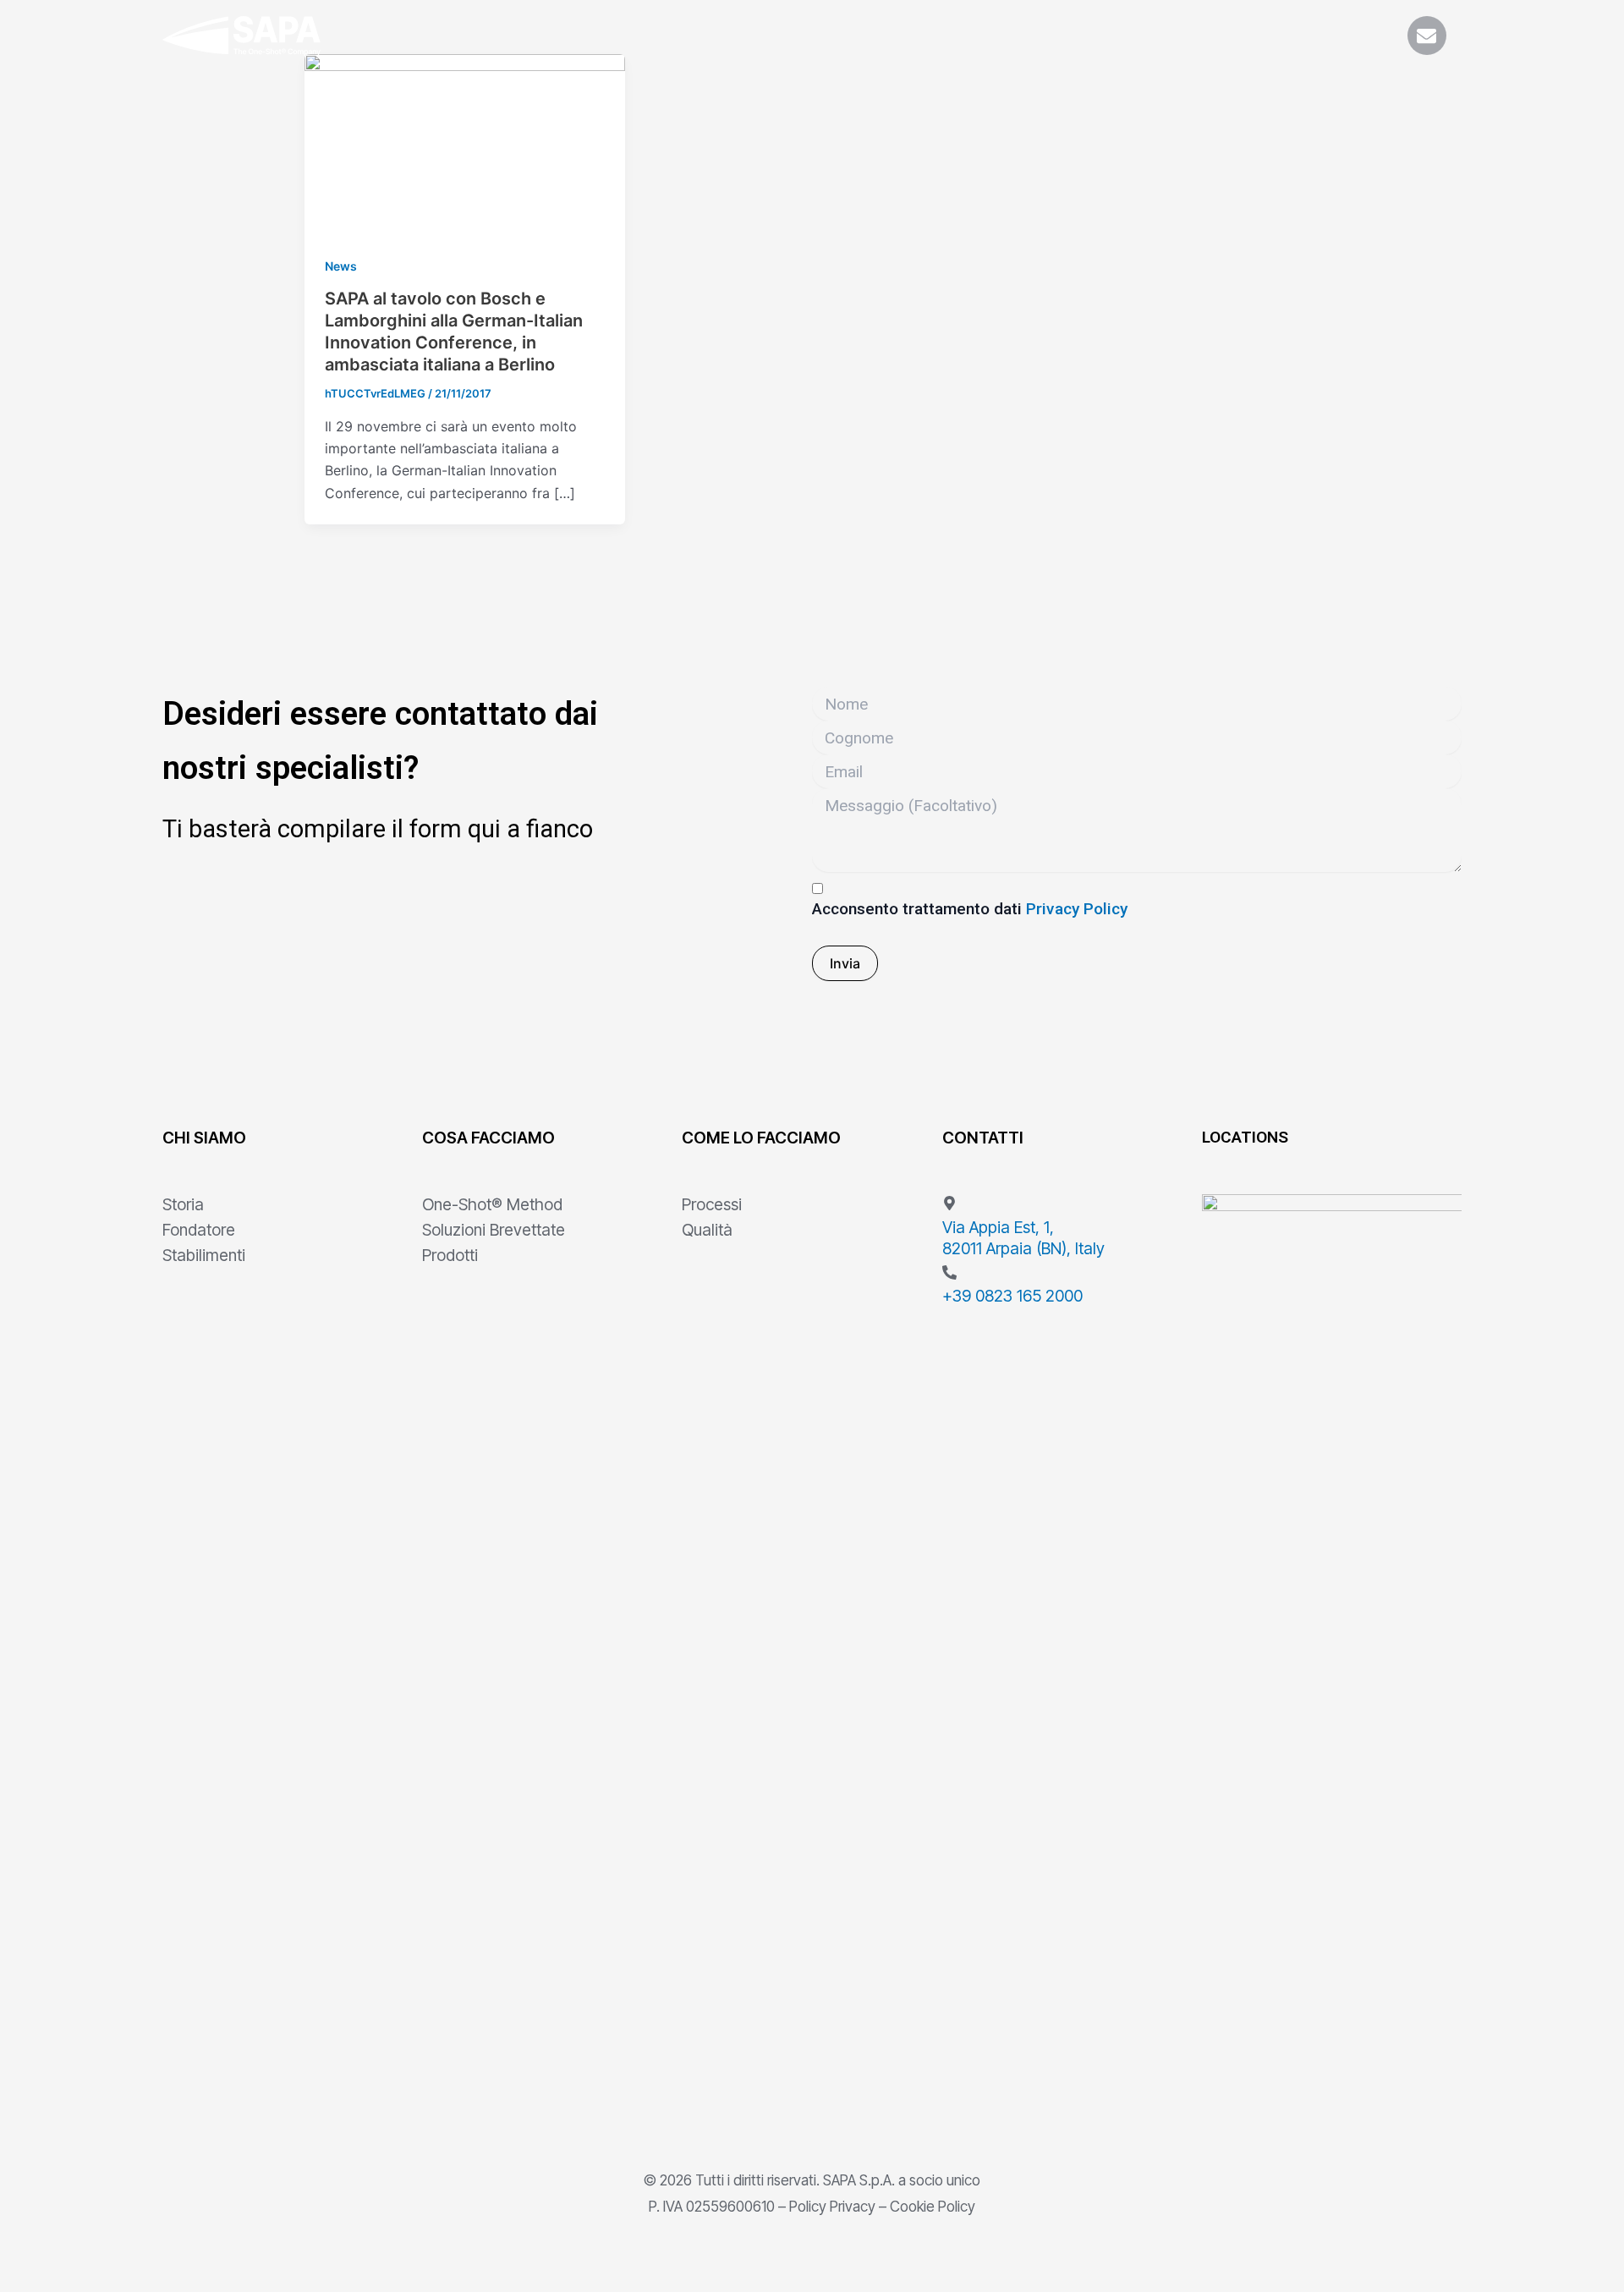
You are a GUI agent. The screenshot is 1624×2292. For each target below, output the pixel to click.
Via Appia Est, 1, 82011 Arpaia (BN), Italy (1023, 1238)
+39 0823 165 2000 (1012, 1296)
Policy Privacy (832, 2206)
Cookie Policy (933, 2206)
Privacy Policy (1077, 909)
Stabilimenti (204, 1255)
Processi (712, 1204)
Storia (183, 1204)
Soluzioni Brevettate (494, 1230)
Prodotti (450, 1255)
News (341, 266)
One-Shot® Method (492, 1204)
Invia (845, 963)
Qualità (707, 1230)
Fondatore (199, 1230)
